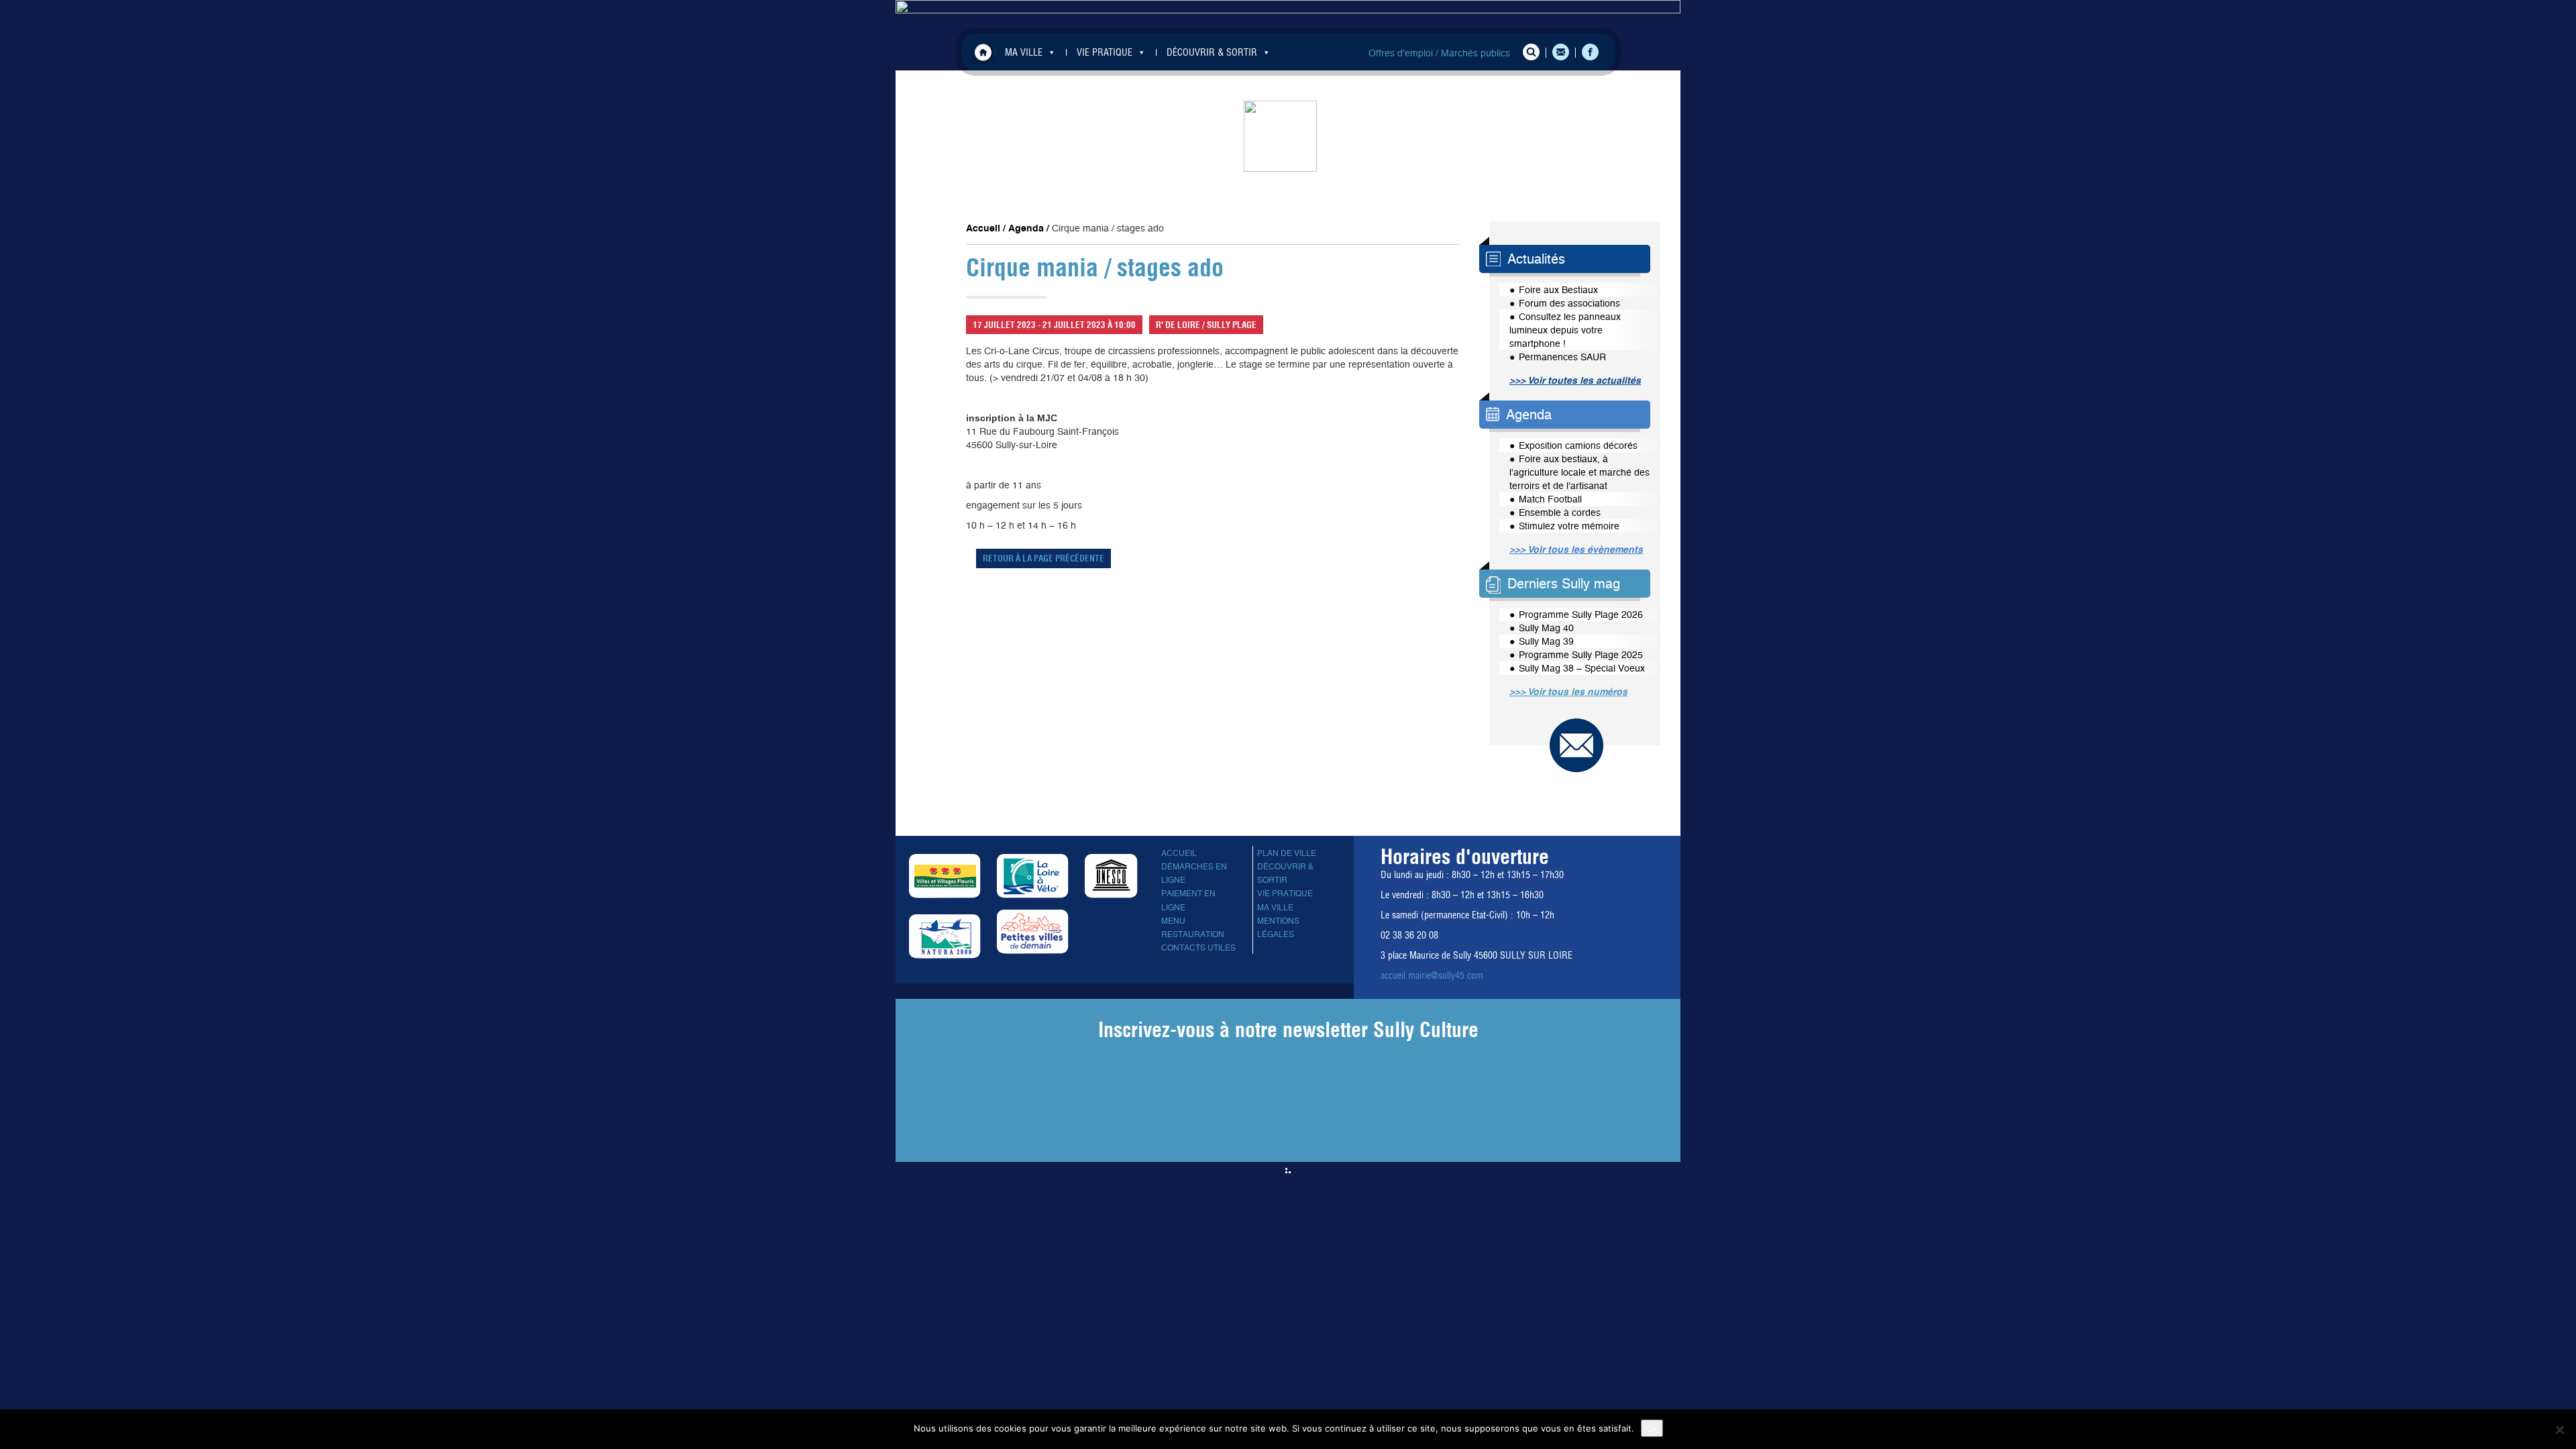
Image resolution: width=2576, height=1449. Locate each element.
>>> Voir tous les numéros (1568, 692)
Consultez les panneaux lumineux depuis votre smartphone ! (1565, 330)
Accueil (983, 52)
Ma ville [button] (1024, 52)
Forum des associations (1569, 303)
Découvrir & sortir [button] (1212, 52)
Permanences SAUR (1562, 357)
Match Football (1550, 499)
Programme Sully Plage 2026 (1581, 614)
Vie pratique (1285, 894)
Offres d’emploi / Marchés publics (1439, 53)
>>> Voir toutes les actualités (1575, 380)
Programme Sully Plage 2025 (1581, 655)
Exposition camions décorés (1578, 445)
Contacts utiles (1198, 948)
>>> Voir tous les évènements (1576, 549)
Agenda (1026, 228)
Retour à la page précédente (1043, 558)
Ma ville (1275, 908)
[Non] (2559, 1430)
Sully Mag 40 (1546, 628)
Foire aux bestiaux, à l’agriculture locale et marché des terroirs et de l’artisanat (1579, 472)
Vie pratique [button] (1105, 52)
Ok (1652, 1428)
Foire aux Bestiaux (1558, 290)
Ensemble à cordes (1560, 513)
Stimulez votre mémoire (1569, 526)
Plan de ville (1287, 853)
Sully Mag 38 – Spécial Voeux (1582, 668)
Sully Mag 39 (1546, 641)
